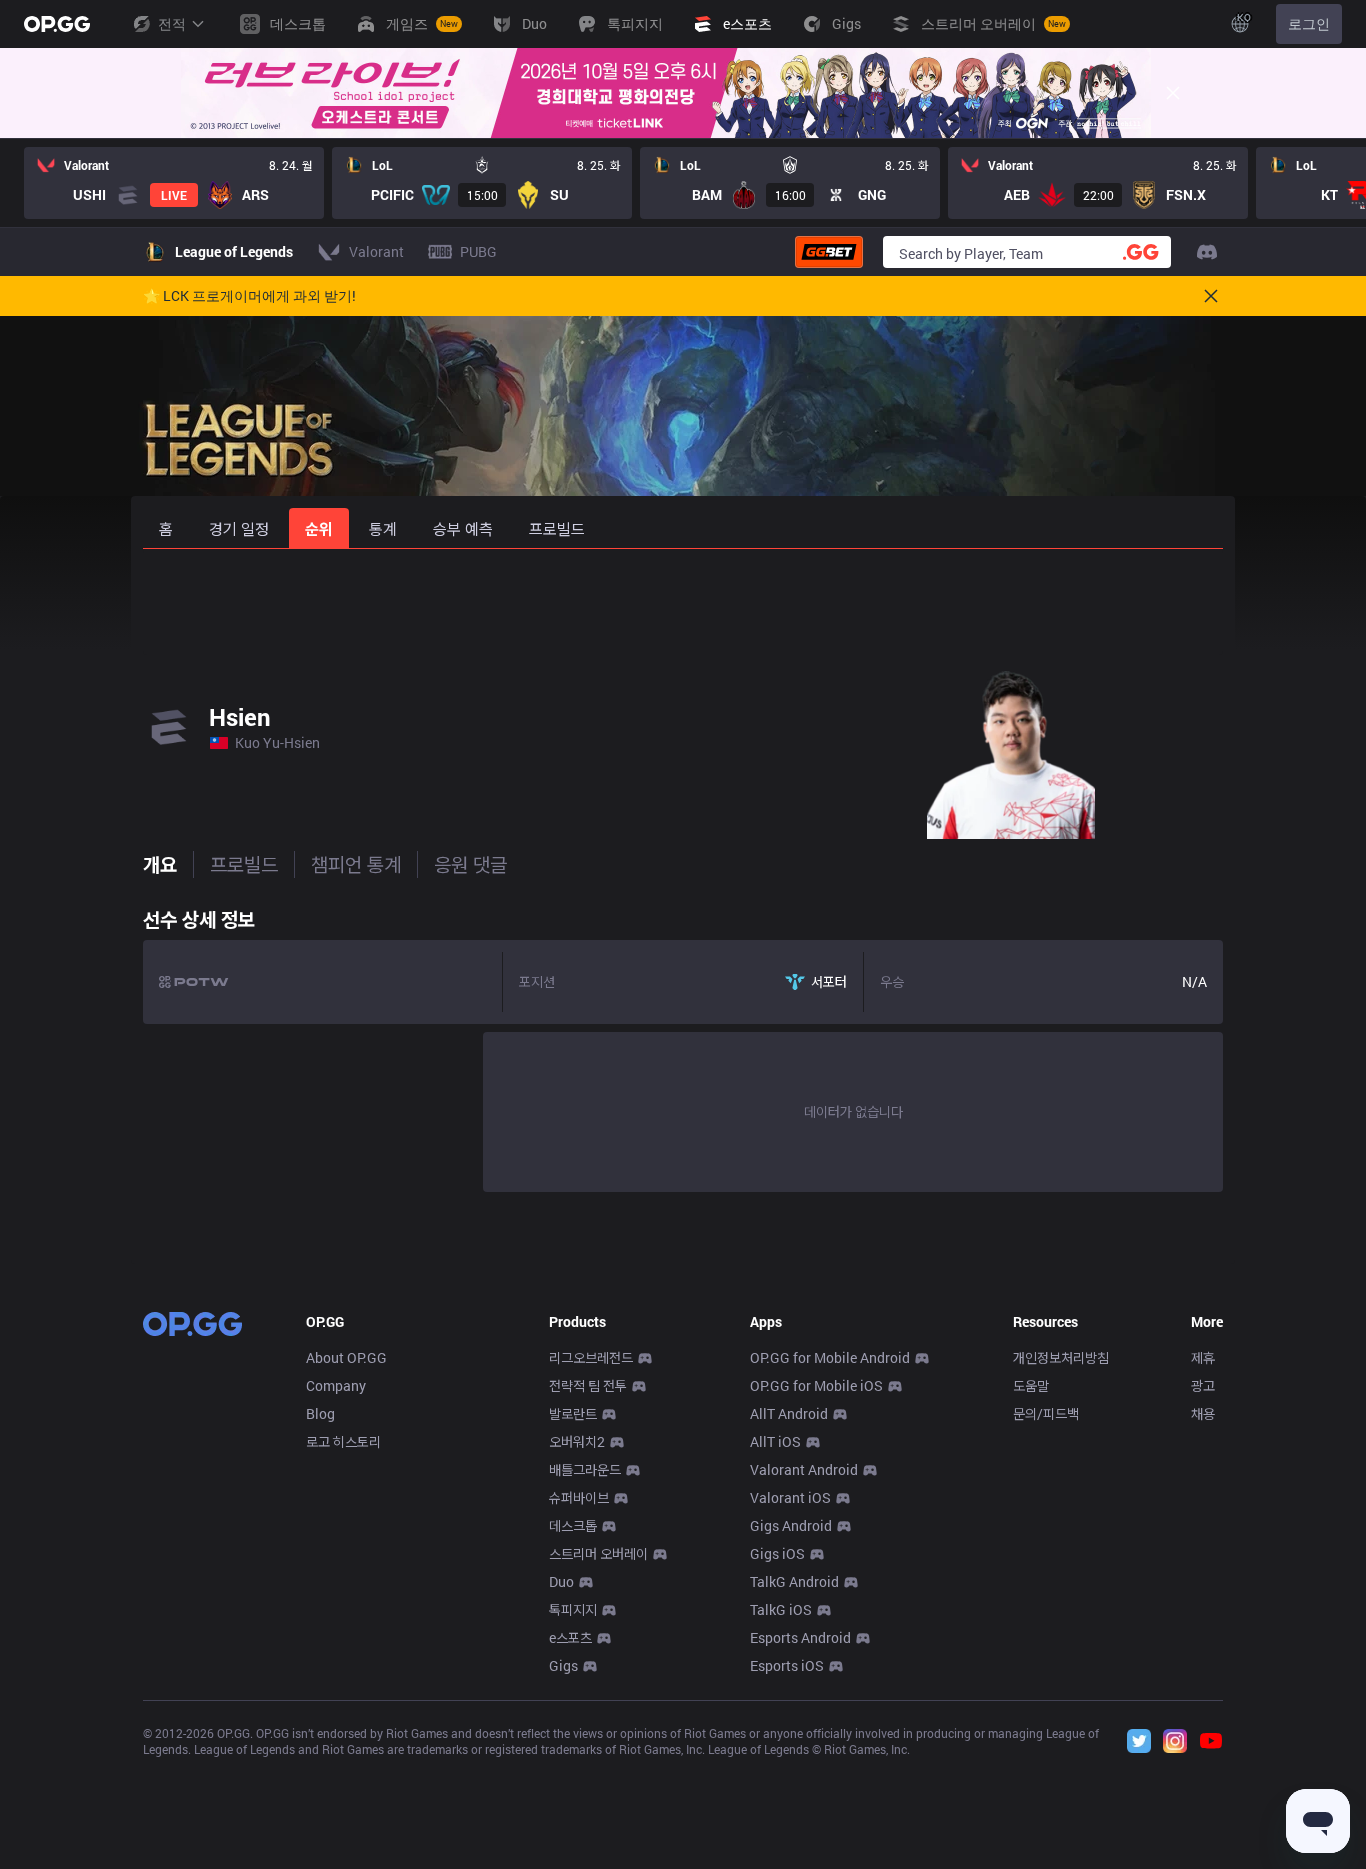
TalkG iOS (781, 1609)
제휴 (1203, 1357)
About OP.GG (346, 1357)
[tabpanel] (683, 1045)
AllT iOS (775, 1441)
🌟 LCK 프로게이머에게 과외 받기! (249, 296)
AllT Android (789, 1413)
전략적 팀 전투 (588, 1385)
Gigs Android (791, 1525)
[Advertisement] (683, 602)
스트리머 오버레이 (598, 1553)
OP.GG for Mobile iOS (816, 1385)
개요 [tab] (160, 864)
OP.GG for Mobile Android (830, 1357)
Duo (561, 1581)
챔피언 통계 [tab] (356, 864)
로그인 (1309, 23)
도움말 (1031, 1385)
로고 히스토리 (343, 1441)
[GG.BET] (829, 252)
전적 (172, 23)
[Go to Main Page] (57, 24)
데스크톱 (573, 1525)
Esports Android (800, 1637)
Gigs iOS (777, 1553)
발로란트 (573, 1413)
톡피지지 (573, 1609)
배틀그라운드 (585, 1469)
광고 (1203, 1385)
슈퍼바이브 (579, 1497)
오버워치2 (577, 1441)
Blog (320, 1413)
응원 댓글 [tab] (470, 864)
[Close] (1173, 93)
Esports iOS (787, 1665)
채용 (1203, 1413)
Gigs (563, 1665)
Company (336, 1385)
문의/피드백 (1046, 1413)
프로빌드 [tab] (244, 864)
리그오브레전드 (591, 1357)
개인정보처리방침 (1061, 1357)
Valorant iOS (790, 1497)
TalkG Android (794, 1581)
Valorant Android (804, 1469)
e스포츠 (570, 1637)
